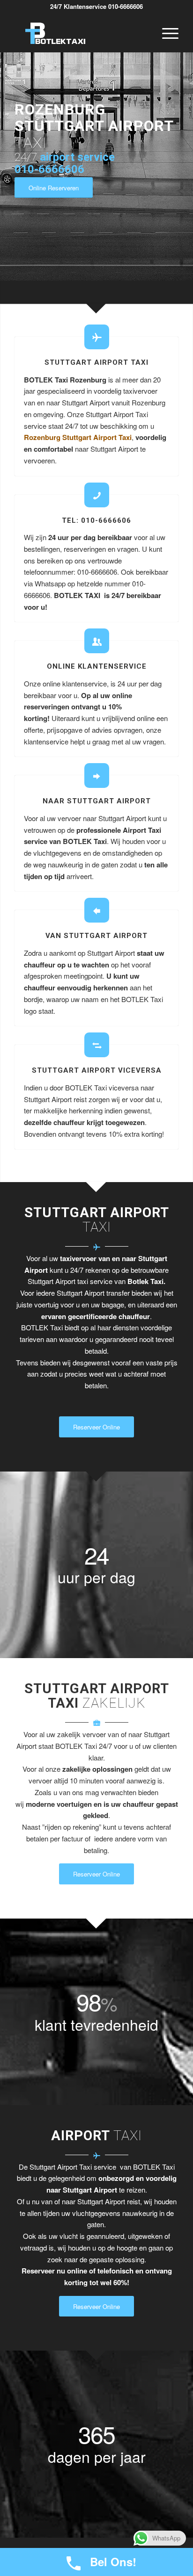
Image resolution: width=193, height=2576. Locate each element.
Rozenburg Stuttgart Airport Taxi (78, 437)
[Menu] (166, 33)
